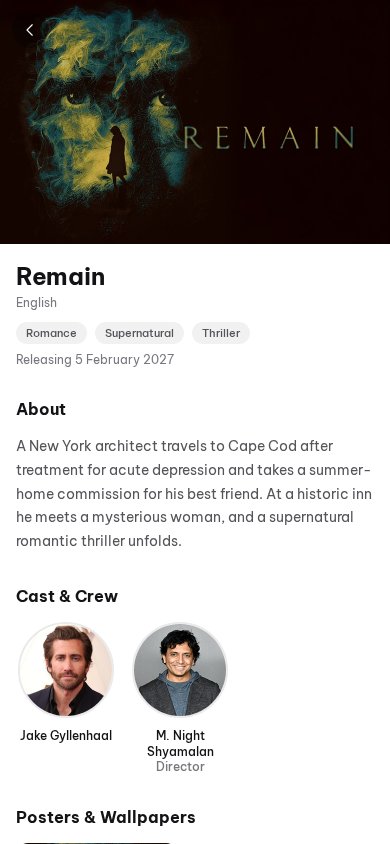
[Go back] (30, 30)
